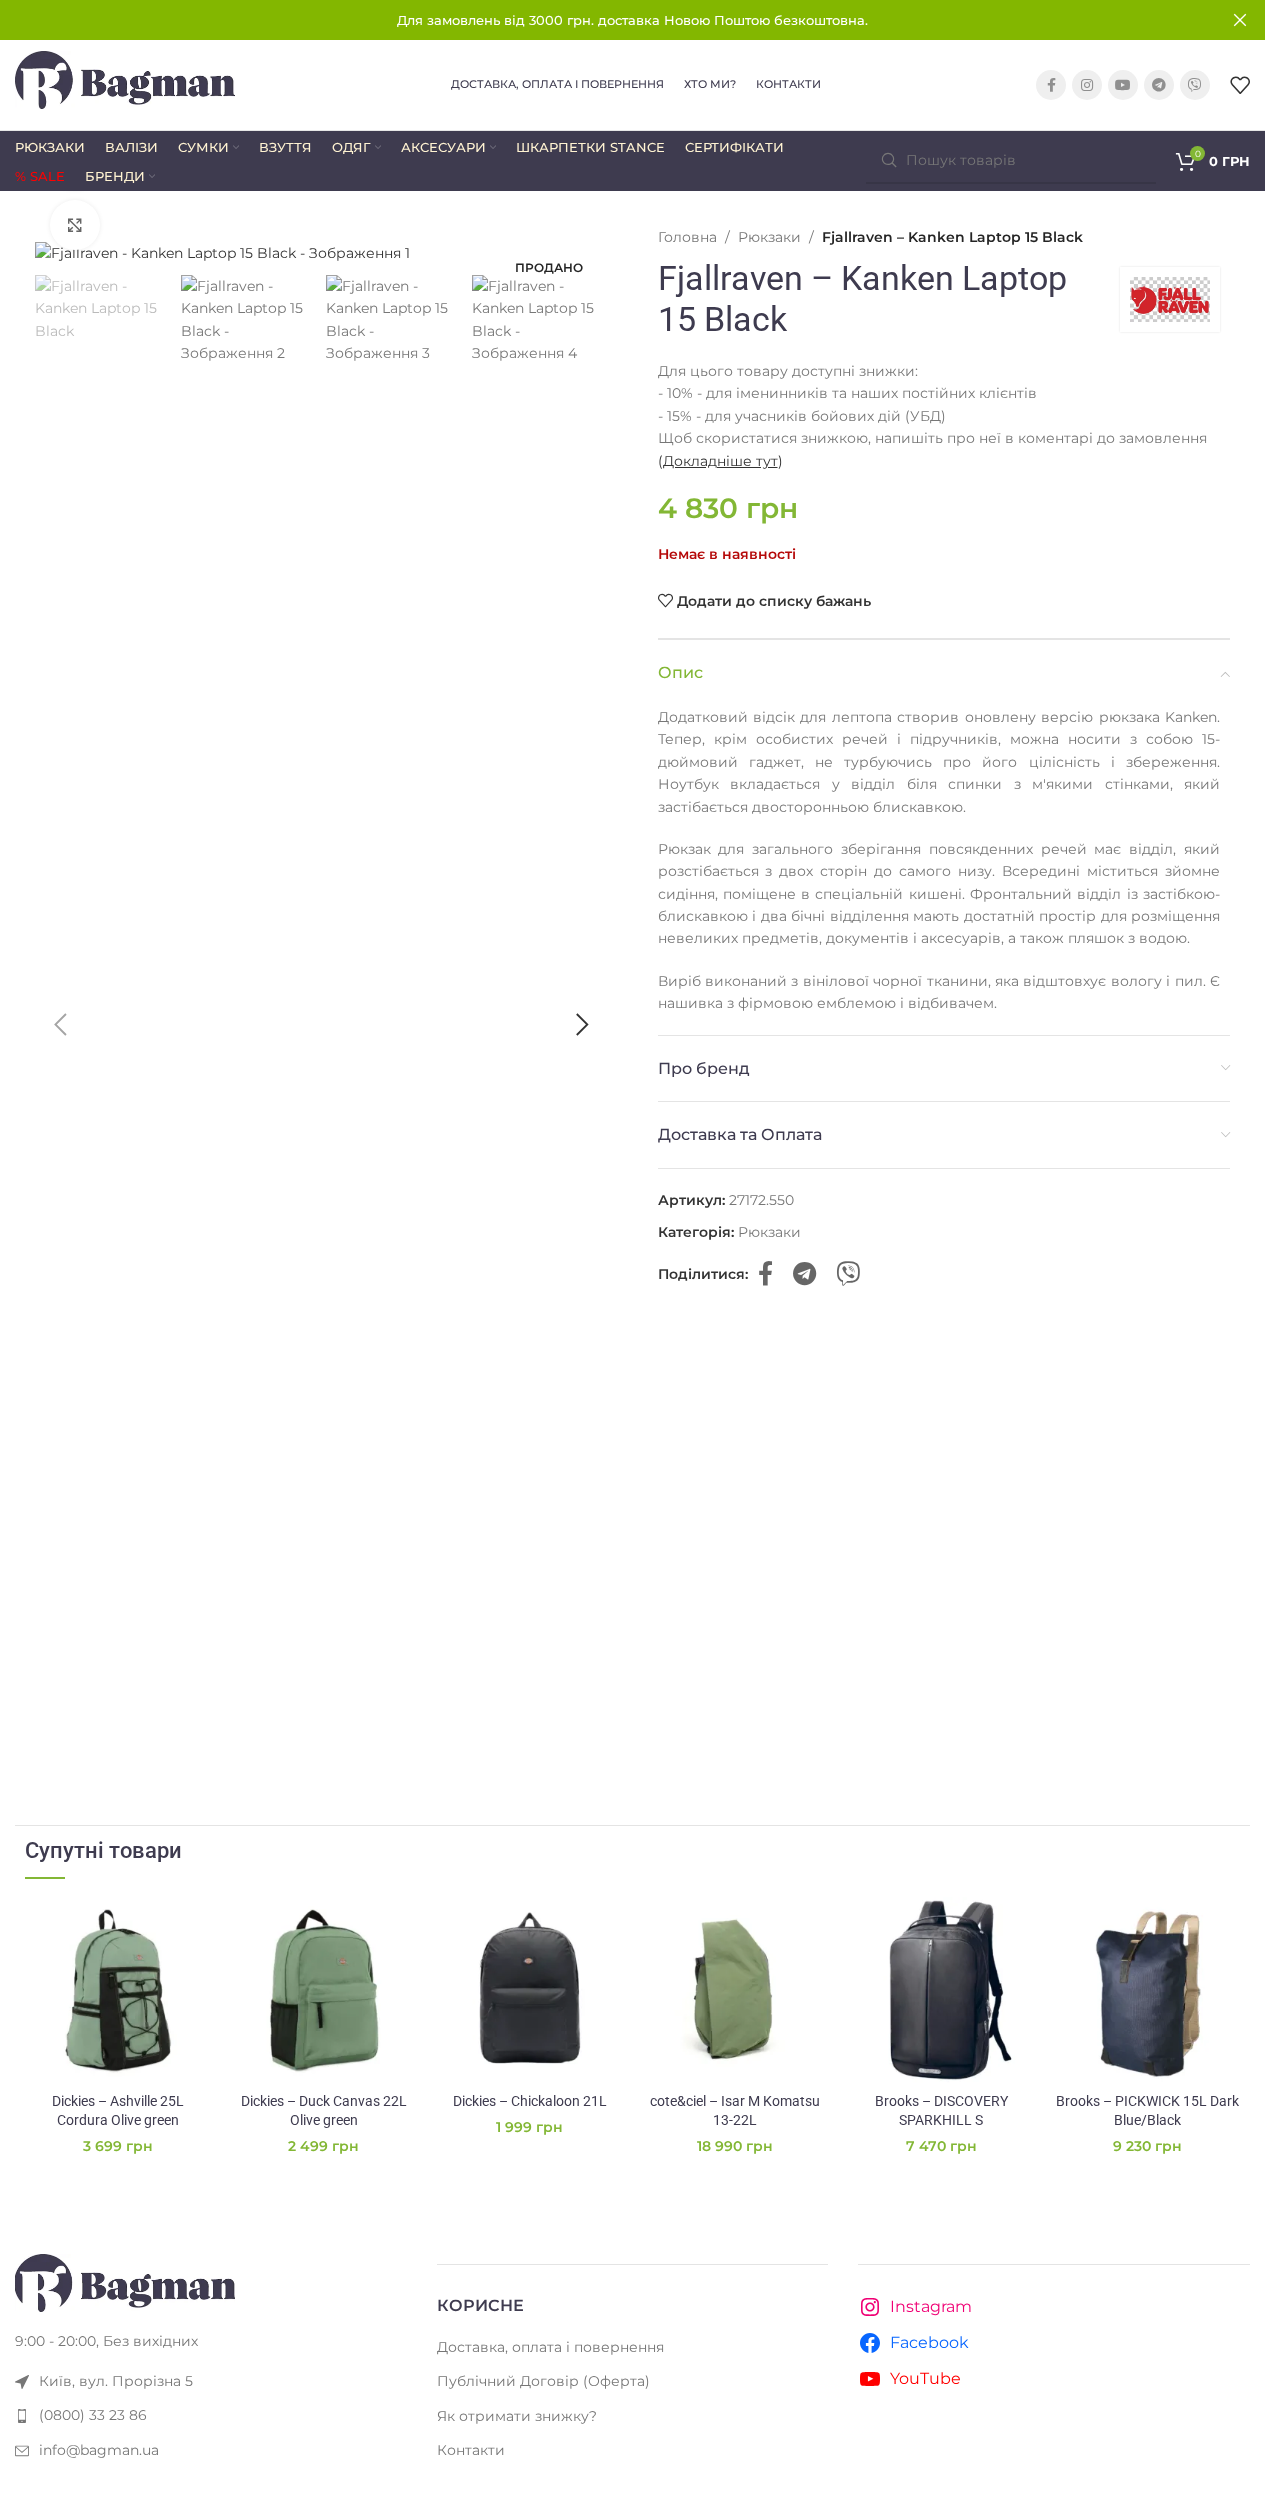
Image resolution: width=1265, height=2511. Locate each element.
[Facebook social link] (1051, 85)
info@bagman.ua (99, 2450)
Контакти (471, 2450)
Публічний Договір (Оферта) (543, 2381)
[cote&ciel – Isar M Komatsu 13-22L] (735, 1990)
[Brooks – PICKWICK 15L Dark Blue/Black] (1147, 1990)
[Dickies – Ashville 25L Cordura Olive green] (118, 1990)
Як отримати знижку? (517, 2416)
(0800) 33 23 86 (93, 2415)
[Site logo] (125, 84)
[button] (60, 1025)
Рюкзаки (769, 237)
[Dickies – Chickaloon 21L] (530, 1990)
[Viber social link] (1195, 85)
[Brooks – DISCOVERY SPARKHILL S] (941, 1990)
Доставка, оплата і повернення (550, 2347)
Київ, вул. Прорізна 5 (116, 2381)
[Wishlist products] (1240, 85)
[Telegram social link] (1159, 85)
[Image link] (125, 2282)
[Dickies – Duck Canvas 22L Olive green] (324, 1990)
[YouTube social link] (1123, 85)
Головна (687, 237)
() (720, 461)
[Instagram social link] (1087, 85)
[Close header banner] (1240, 20)
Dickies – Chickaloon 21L (530, 2101)
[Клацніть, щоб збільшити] (75, 225)
